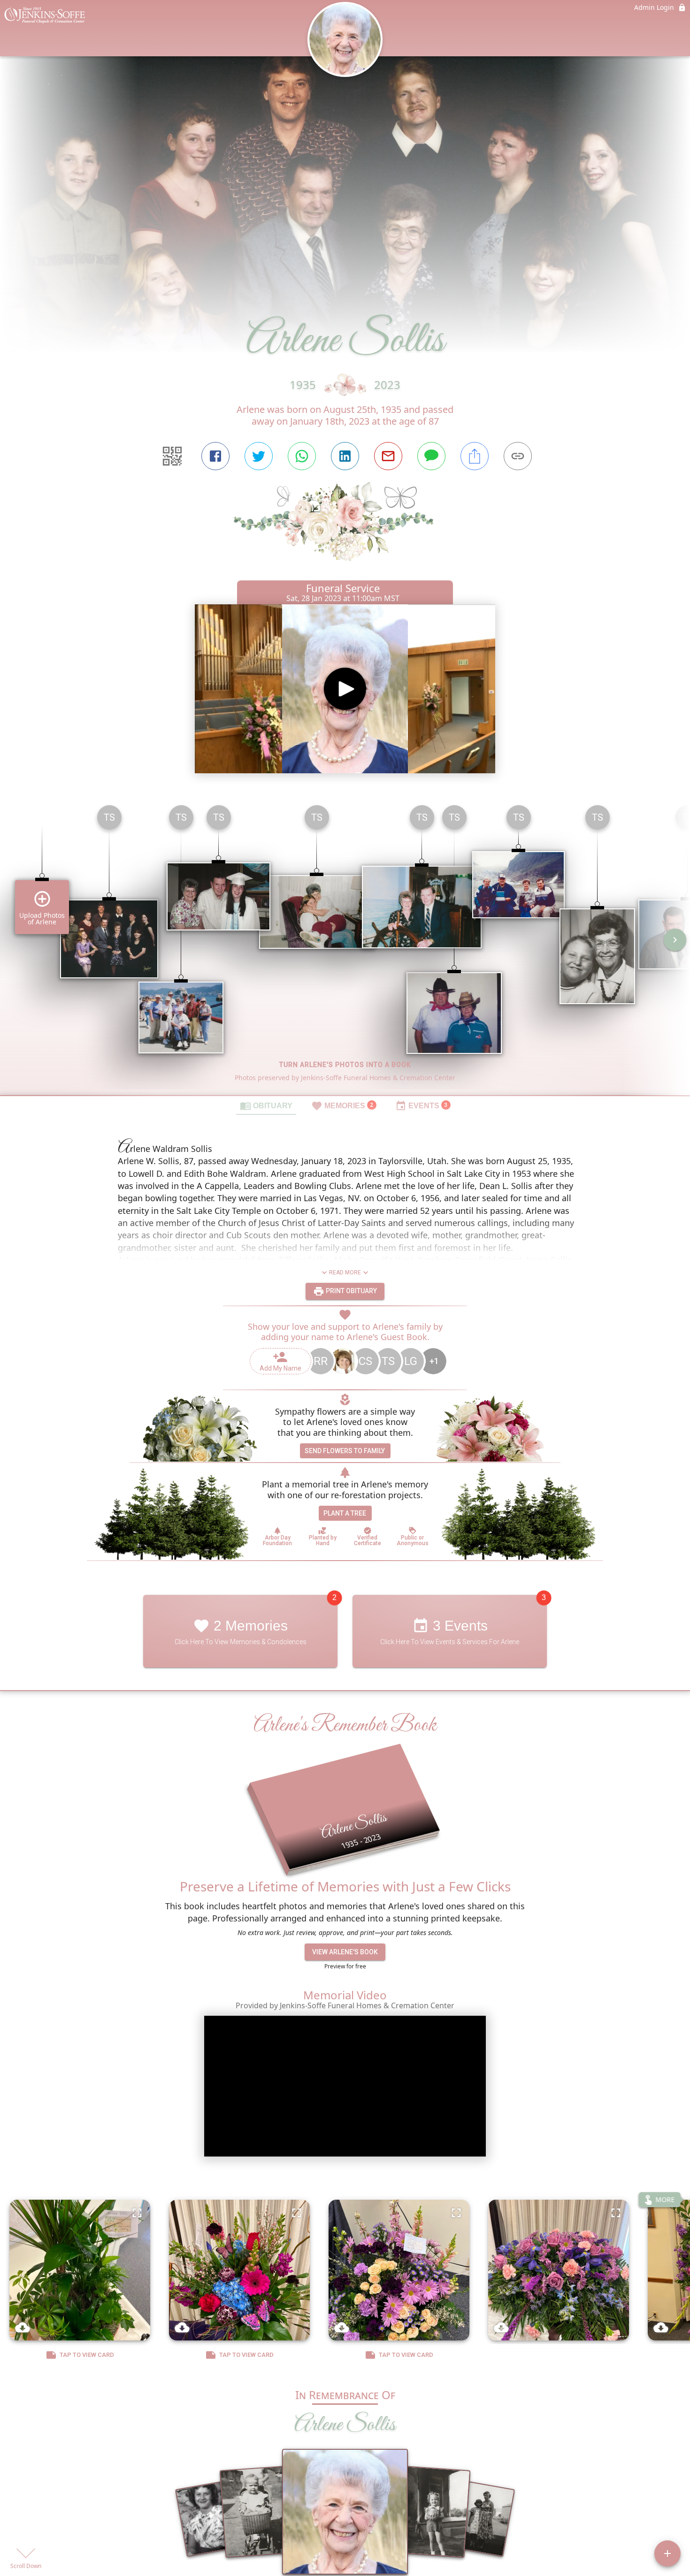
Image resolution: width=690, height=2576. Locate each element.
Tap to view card (87, 2355)
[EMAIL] (388, 456)
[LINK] (518, 456)
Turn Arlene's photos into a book (345, 1065)
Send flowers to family (345, 1451)
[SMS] (431, 456)
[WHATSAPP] (302, 456)
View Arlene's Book (345, 1952)
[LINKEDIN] (345, 456)
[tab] (266, 1105)
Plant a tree (345, 1513)
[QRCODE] (172, 456)
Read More (345, 1273)
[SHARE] (475, 456)
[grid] (345, 946)
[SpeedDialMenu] (667, 2553)
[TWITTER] (259, 456)
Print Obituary (351, 1291)
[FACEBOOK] (215, 456)
